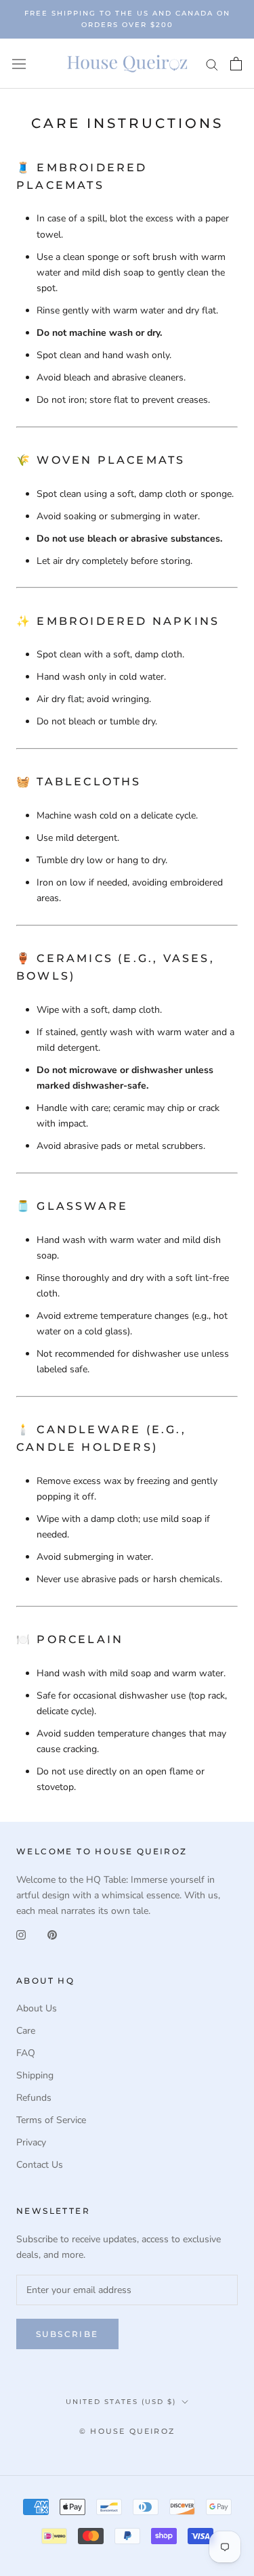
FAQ (26, 2053)
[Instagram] (21, 1934)
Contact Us (40, 2165)
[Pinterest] (52, 1934)
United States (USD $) (121, 2402)
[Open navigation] (19, 64)
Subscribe (67, 2334)
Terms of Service (51, 2120)
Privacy (31, 2142)
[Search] (212, 64)
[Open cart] (236, 64)
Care (26, 2031)
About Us (37, 2008)
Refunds (34, 2098)
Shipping (35, 2075)
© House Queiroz (127, 2431)
